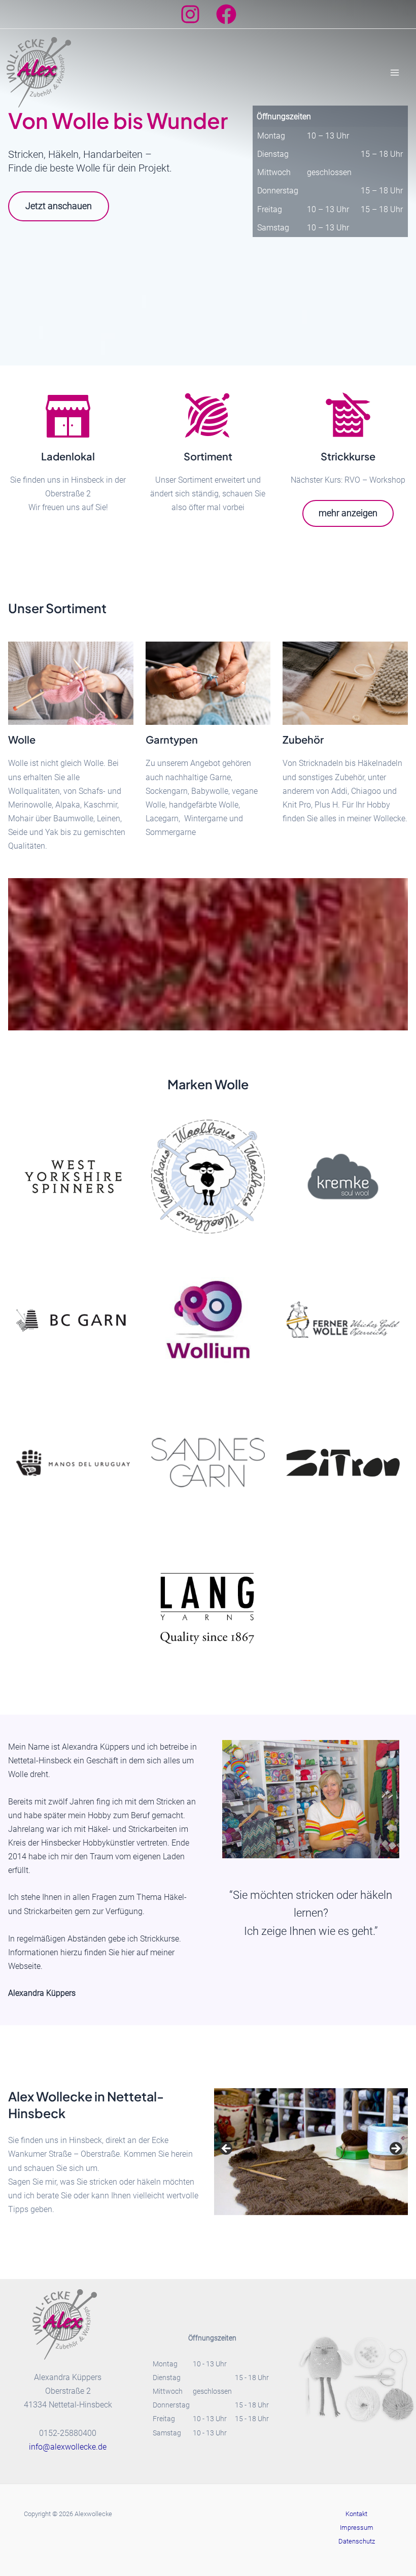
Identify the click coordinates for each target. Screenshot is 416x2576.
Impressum (357, 2528)
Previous (227, 2149)
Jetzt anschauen (59, 206)
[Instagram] (190, 14)
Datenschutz (357, 2541)
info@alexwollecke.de (68, 2447)
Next (395, 2149)
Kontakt (356, 2514)
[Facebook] (226, 14)
